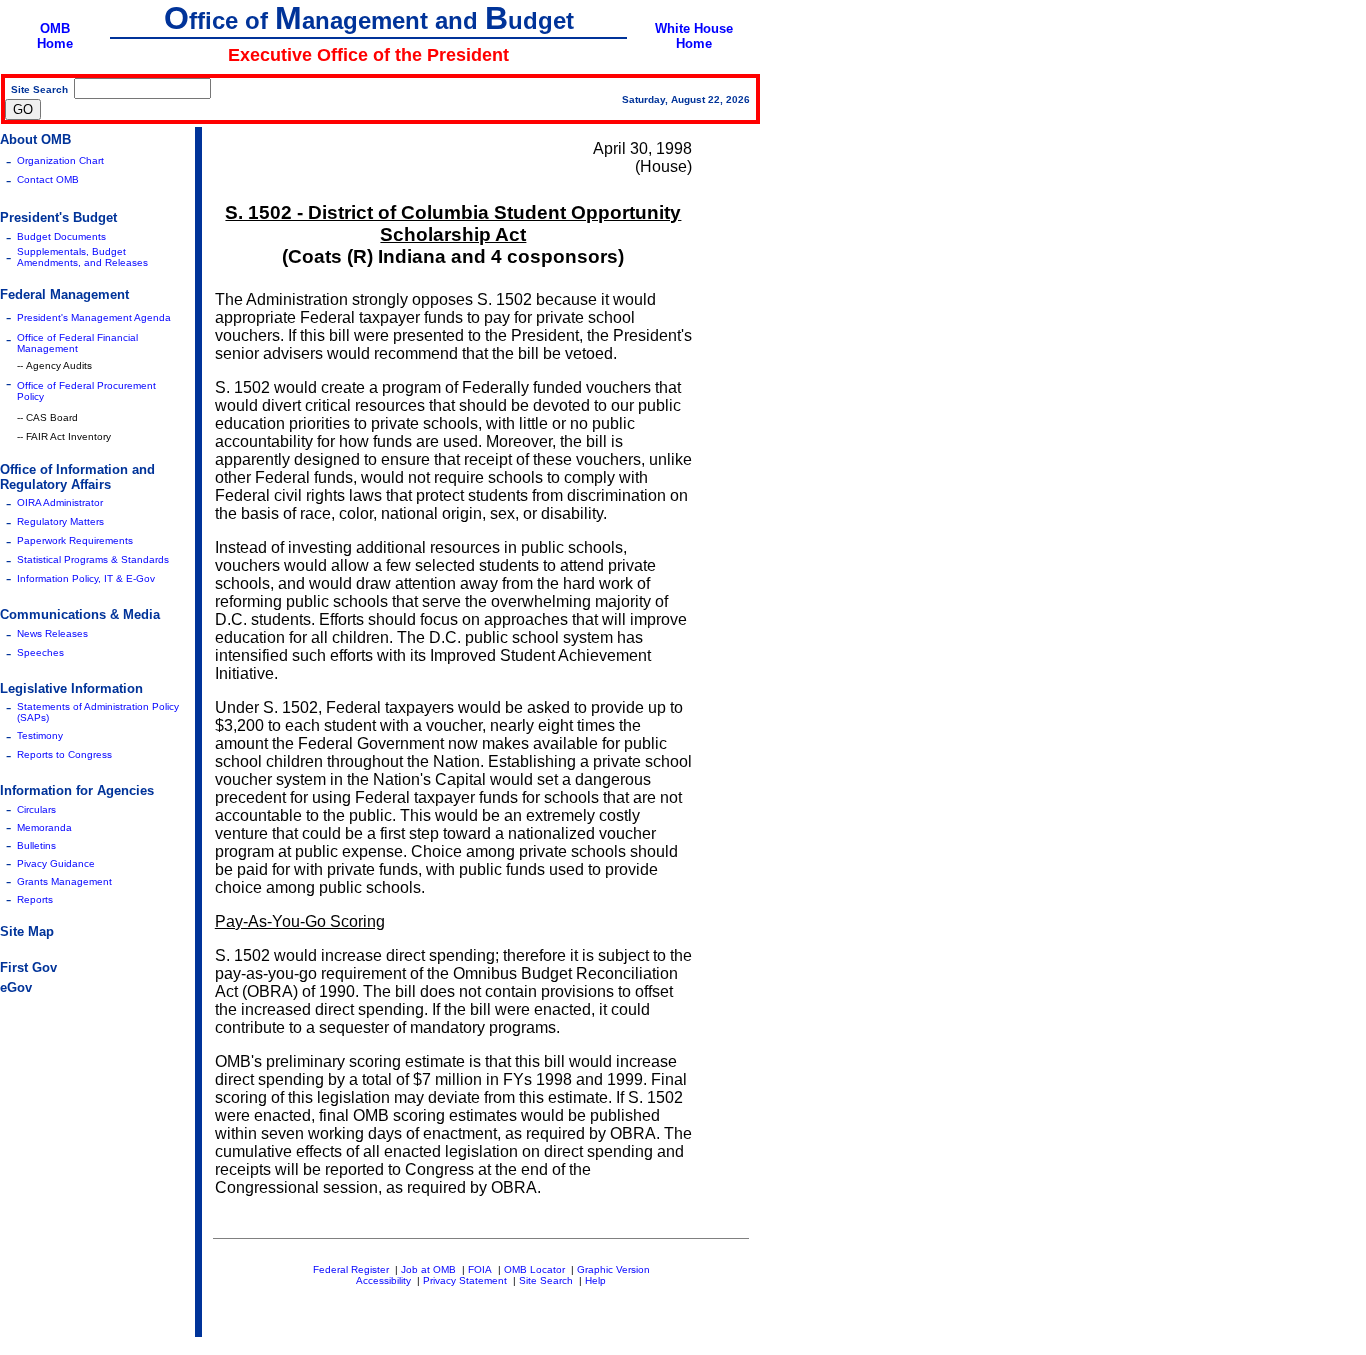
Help (595, 1280)
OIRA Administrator (60, 502)
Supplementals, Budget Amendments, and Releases (82, 257)
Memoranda (44, 827)
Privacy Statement (465, 1280)
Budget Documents (61, 236)
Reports (35, 899)
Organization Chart (60, 160)
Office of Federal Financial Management (77, 343)
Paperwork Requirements (75, 540)
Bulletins (36, 845)
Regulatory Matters (60, 521)
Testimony (40, 735)
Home (55, 43)
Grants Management (64, 881)
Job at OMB (428, 1269)
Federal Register (351, 1269)
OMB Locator (534, 1269)
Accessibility (383, 1280)
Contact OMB (48, 179)
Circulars (36, 809)
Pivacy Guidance (56, 863)
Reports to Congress (64, 754)
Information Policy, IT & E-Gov (86, 578)
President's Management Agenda (94, 317)
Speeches (40, 652)
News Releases (52, 633)
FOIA (480, 1269)
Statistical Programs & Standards (93, 559)
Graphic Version (613, 1269)
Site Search (546, 1280)
